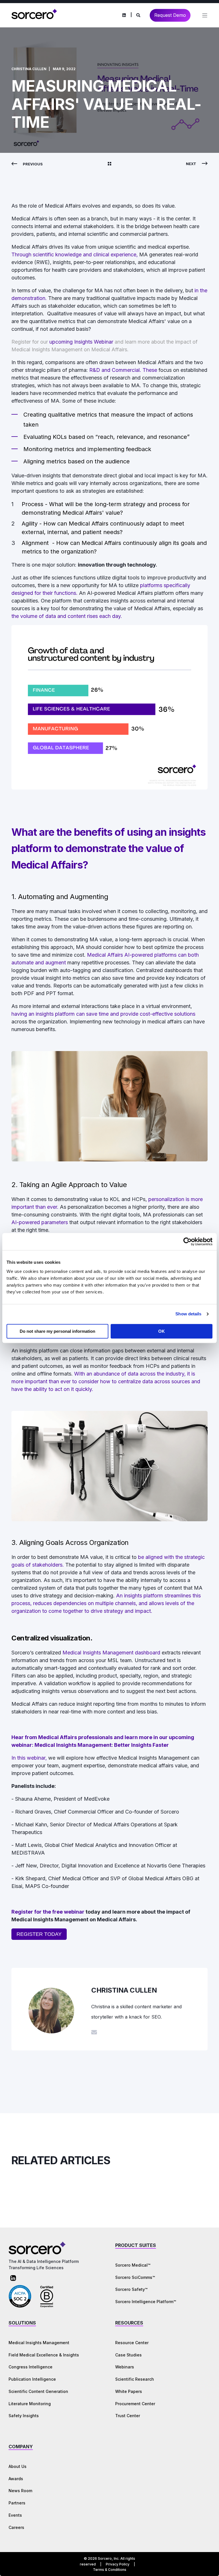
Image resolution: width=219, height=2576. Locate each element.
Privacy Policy (118, 2564)
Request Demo (170, 15)
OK (162, 1331)
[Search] (139, 15)
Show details (188, 1314)
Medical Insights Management (39, 2343)
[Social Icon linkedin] (124, 15)
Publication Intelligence (32, 2379)
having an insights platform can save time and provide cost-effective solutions (103, 1014)
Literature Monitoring (30, 2404)
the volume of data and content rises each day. (67, 616)
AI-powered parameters (40, 1222)
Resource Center (132, 2343)
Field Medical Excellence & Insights (44, 2355)
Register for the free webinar (48, 1912)
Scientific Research (135, 2379)
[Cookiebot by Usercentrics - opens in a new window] (187, 1242)
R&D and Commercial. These (124, 370)
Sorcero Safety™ (131, 2289)
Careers (16, 2527)
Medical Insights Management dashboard (111, 1653)
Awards (16, 2479)
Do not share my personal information (57, 1331)
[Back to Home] (34, 18)
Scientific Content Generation (38, 2391)
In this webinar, (30, 1758)
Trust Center (128, 2416)
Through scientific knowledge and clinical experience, (75, 254)
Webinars (125, 2367)
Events (15, 2515)
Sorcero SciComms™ (135, 2277)
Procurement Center (135, 2404)
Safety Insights (24, 2416)
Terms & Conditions (110, 2570)
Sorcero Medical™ (133, 2265)
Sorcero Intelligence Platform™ (146, 2302)
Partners (17, 2503)
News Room (20, 2491)
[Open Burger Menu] (205, 15)
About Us (18, 2466)
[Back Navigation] (109, 164)
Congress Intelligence (31, 2367)
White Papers (129, 2391)
